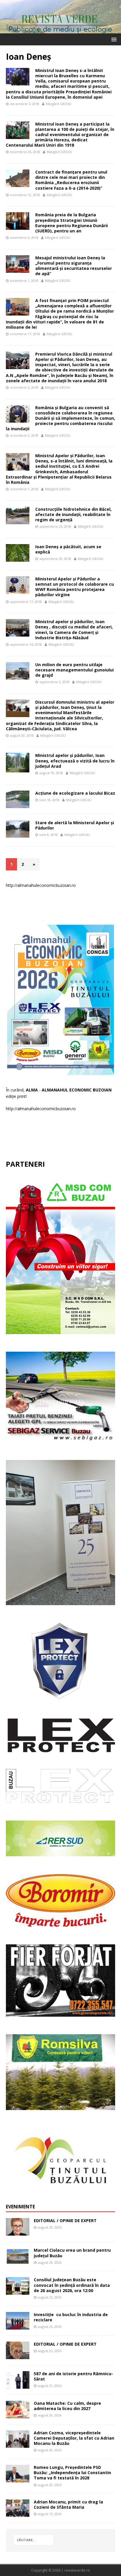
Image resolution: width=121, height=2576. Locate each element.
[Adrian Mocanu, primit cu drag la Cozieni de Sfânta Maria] (18, 2514)
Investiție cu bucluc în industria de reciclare (71, 2317)
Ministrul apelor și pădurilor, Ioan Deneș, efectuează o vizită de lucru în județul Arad (75, 761)
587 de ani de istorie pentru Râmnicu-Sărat (73, 2376)
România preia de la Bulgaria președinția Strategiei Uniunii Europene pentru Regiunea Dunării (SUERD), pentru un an (72, 223)
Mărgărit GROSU (59, 104)
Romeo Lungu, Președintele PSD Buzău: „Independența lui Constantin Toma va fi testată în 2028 (72, 2473)
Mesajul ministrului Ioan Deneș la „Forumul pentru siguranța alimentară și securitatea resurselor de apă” (74, 266)
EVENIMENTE (20, 2207)
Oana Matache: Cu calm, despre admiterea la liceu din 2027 (67, 2406)
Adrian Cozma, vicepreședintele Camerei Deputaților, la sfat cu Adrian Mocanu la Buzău (74, 2438)
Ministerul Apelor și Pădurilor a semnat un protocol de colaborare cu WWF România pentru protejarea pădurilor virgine (75, 587)
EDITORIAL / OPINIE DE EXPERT (65, 2221)
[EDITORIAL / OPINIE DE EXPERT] (18, 2232)
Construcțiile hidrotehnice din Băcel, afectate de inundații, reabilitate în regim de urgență (73, 514)
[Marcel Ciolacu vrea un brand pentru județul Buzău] (18, 2262)
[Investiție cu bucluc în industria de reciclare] (18, 2326)
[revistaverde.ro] (60, 30)
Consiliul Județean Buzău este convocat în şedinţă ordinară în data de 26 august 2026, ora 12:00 (72, 2285)
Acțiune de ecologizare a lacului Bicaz (75, 793)
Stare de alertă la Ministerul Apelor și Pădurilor (75, 825)
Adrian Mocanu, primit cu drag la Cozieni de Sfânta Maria (68, 2504)
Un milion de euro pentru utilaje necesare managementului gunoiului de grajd (74, 670)
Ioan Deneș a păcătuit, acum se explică (68, 549)
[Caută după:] (34, 2540)
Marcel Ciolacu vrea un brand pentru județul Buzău (72, 2253)
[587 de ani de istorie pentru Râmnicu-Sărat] (18, 2385)
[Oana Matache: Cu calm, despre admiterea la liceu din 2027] (18, 2415)
